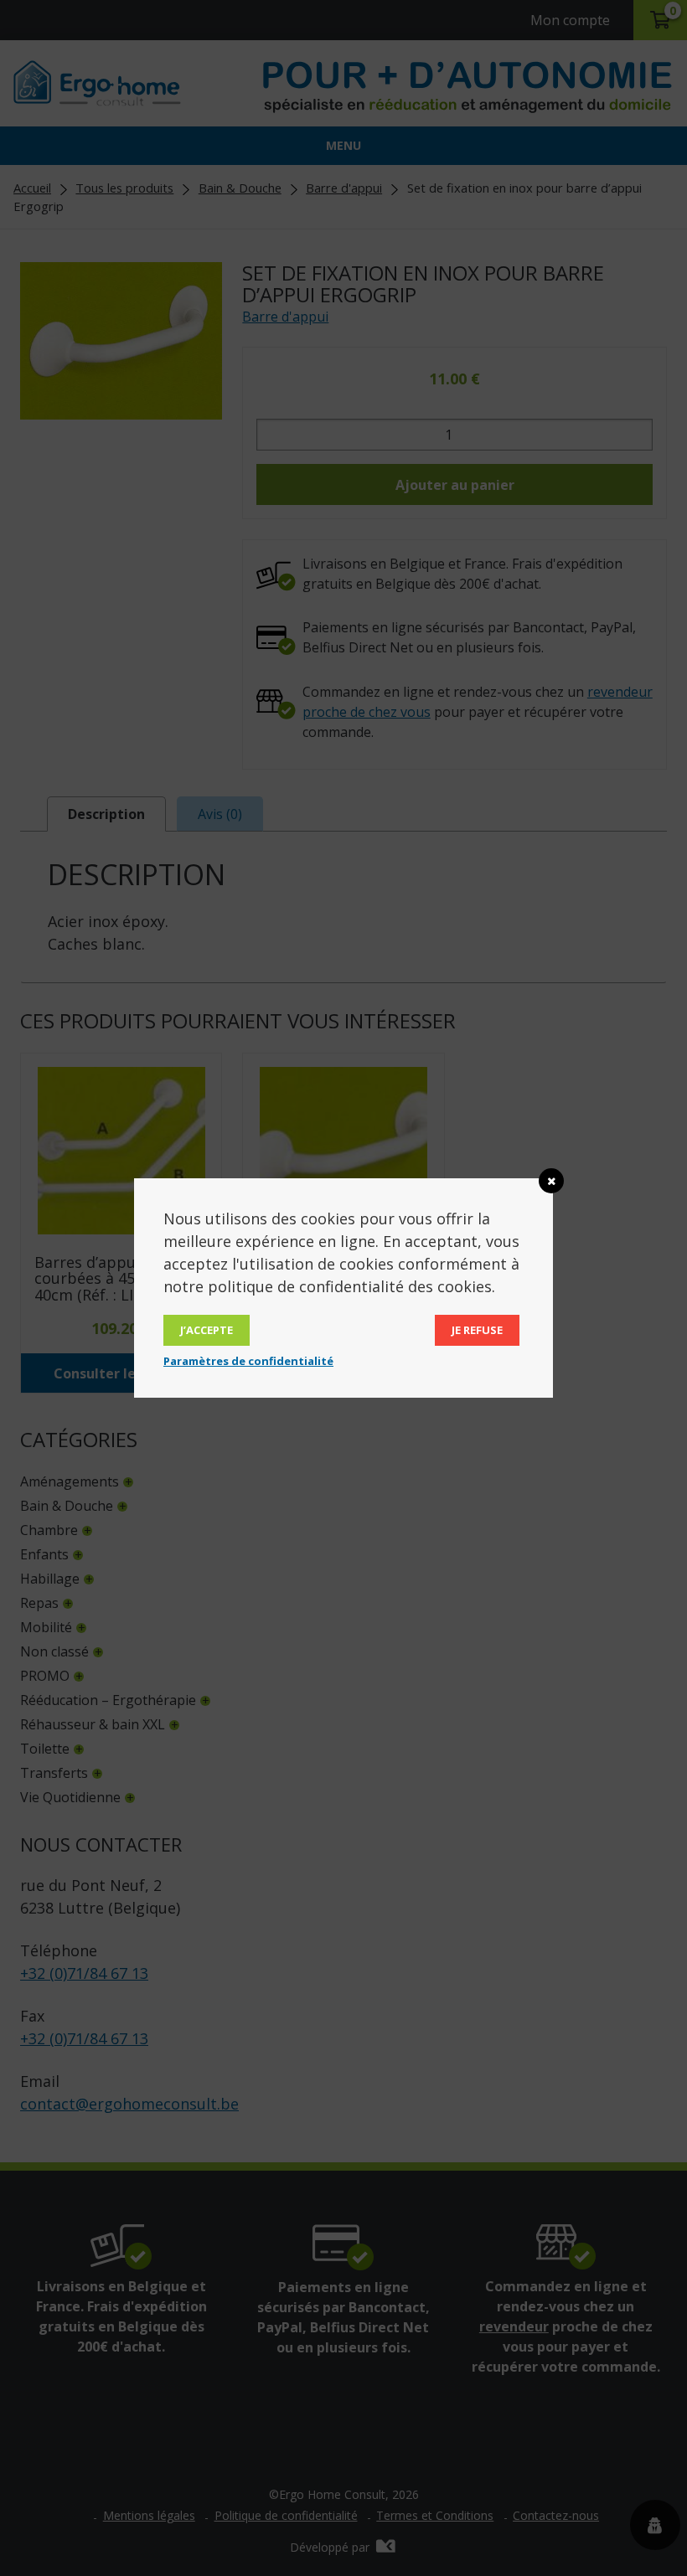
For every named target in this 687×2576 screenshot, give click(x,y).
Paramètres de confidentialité (248, 1361)
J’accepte (207, 1330)
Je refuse (477, 1330)
